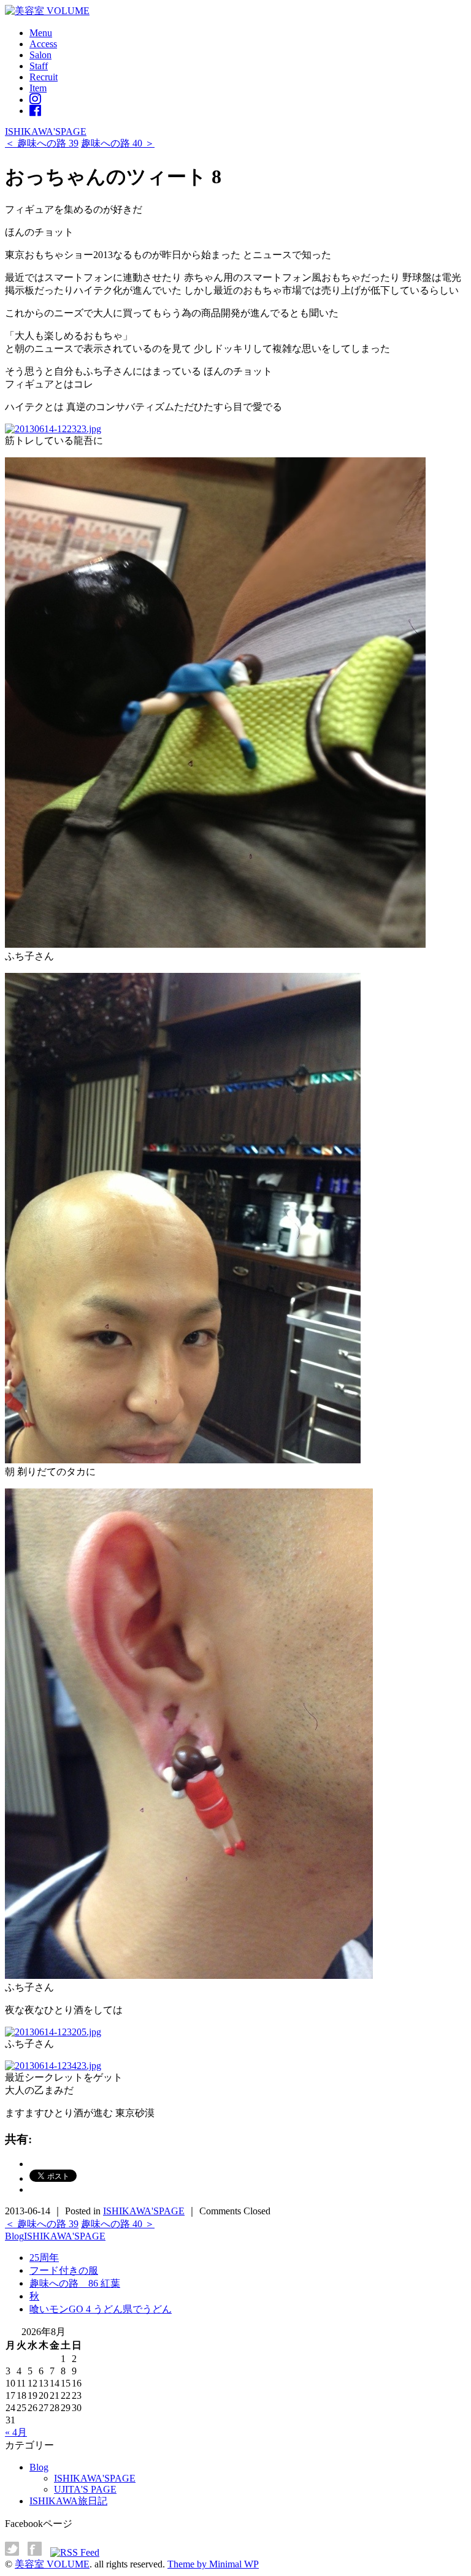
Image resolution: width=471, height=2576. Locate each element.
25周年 (44, 2258)
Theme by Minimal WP (213, 2564)
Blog (14, 2236)
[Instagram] (35, 100)
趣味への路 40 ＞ (118, 143)
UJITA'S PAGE (85, 2489)
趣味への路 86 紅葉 (75, 2283)
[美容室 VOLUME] (47, 11)
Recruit (44, 77)
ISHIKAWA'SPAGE (46, 131)
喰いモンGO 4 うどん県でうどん (101, 2309)
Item (38, 88)
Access (43, 44)
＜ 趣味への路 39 (42, 143)
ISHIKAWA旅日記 (68, 2501)
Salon (40, 55)
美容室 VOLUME (52, 2564)
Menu (41, 33)
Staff (39, 66)
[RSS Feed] (75, 2552)
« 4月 (16, 2432)
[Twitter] (15, 2552)
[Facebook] (35, 111)
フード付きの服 (64, 2270)
